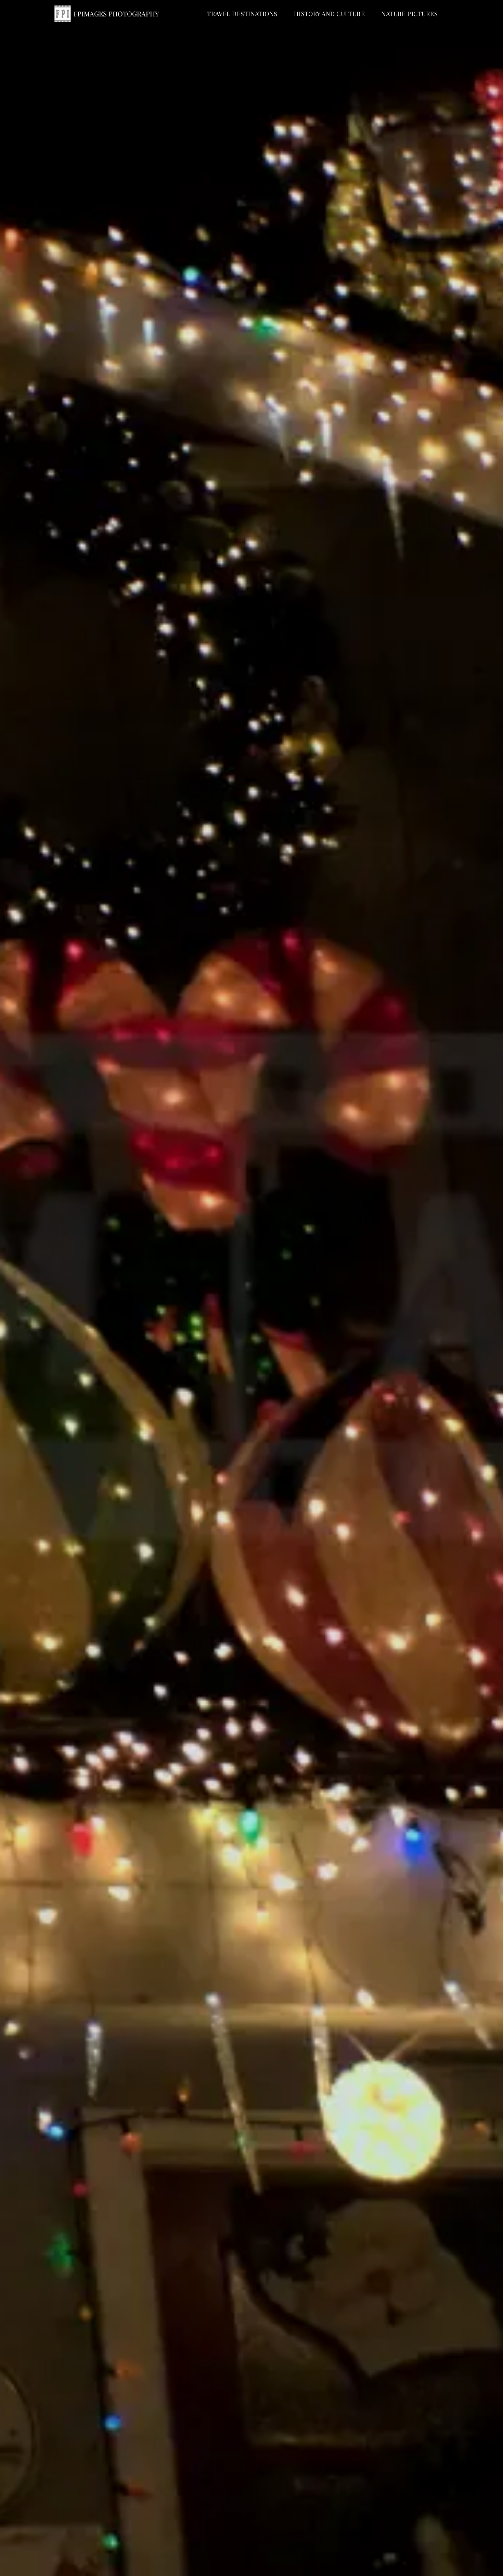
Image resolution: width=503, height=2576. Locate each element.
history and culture (330, 14)
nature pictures (409, 14)
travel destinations (242, 14)
